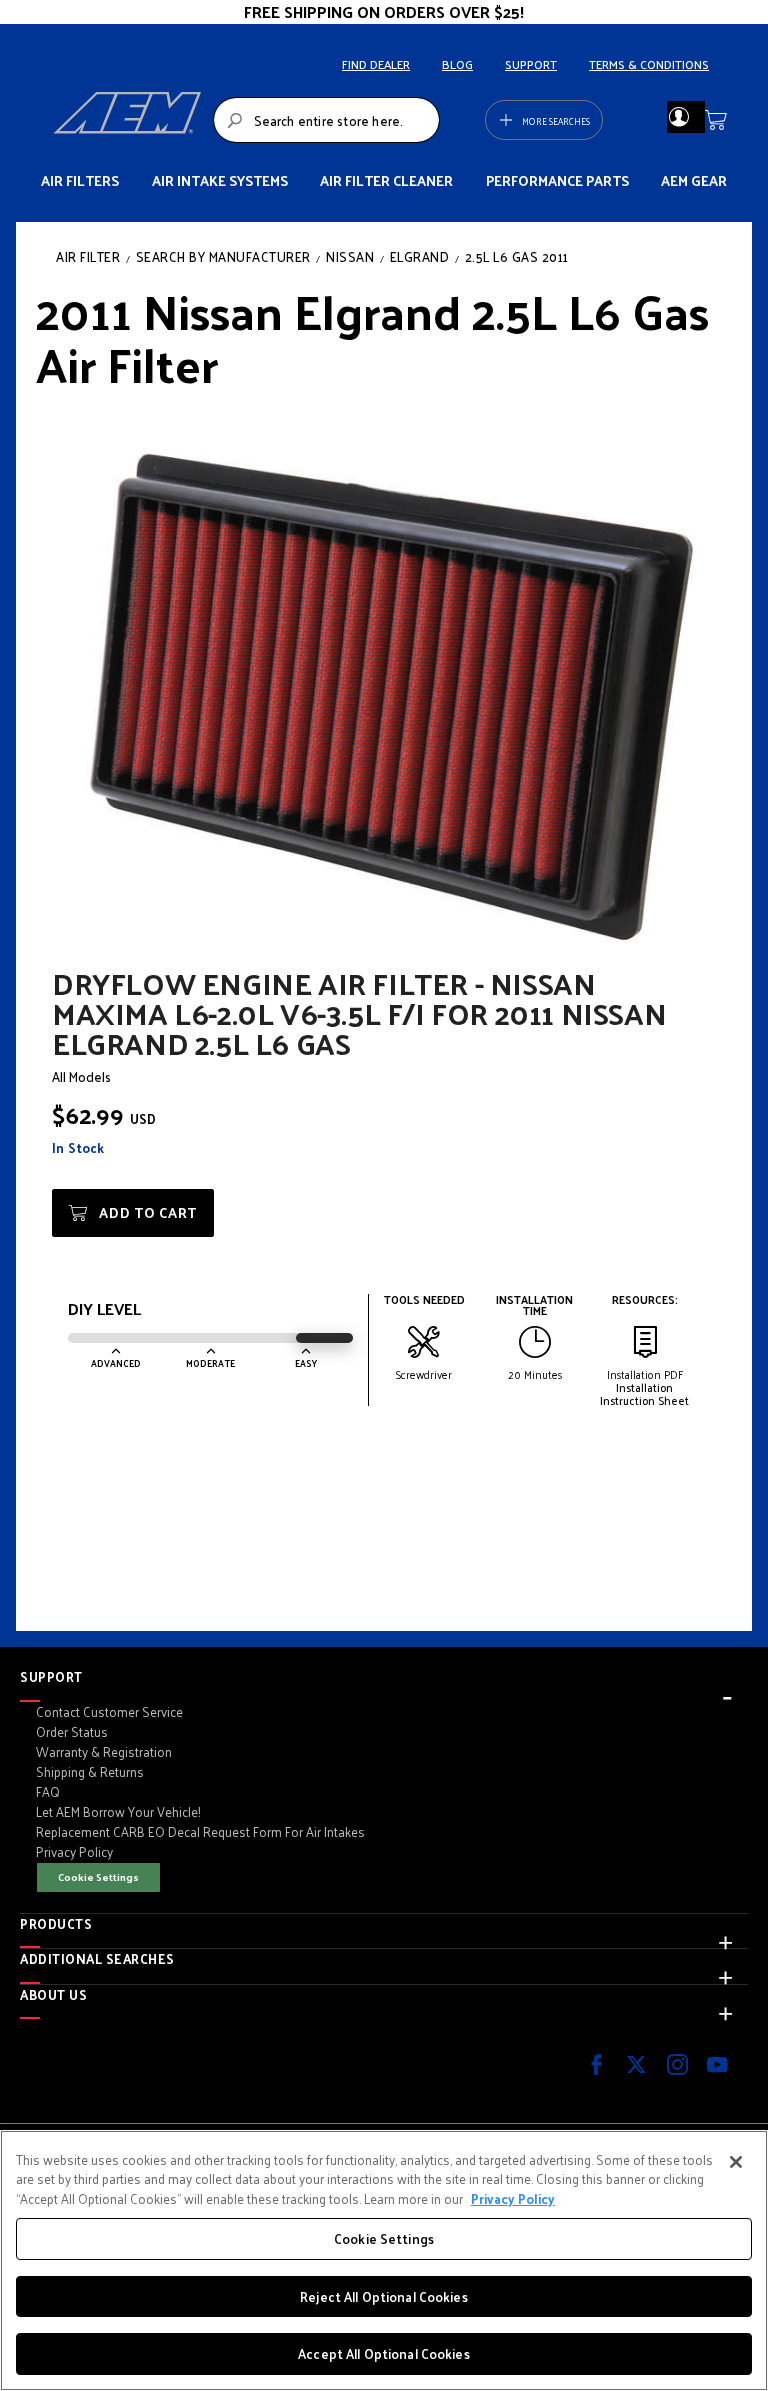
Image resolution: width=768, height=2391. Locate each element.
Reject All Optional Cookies (384, 2296)
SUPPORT (531, 64)
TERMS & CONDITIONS (649, 64)
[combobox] (326, 120)
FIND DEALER (376, 64)
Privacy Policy (513, 2198)
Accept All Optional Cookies (384, 2353)
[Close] (736, 2162)
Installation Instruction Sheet (644, 1393)
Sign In (678, 117)
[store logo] (127, 120)
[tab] (384, 1677)
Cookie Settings (98, 1876)
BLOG (457, 64)
